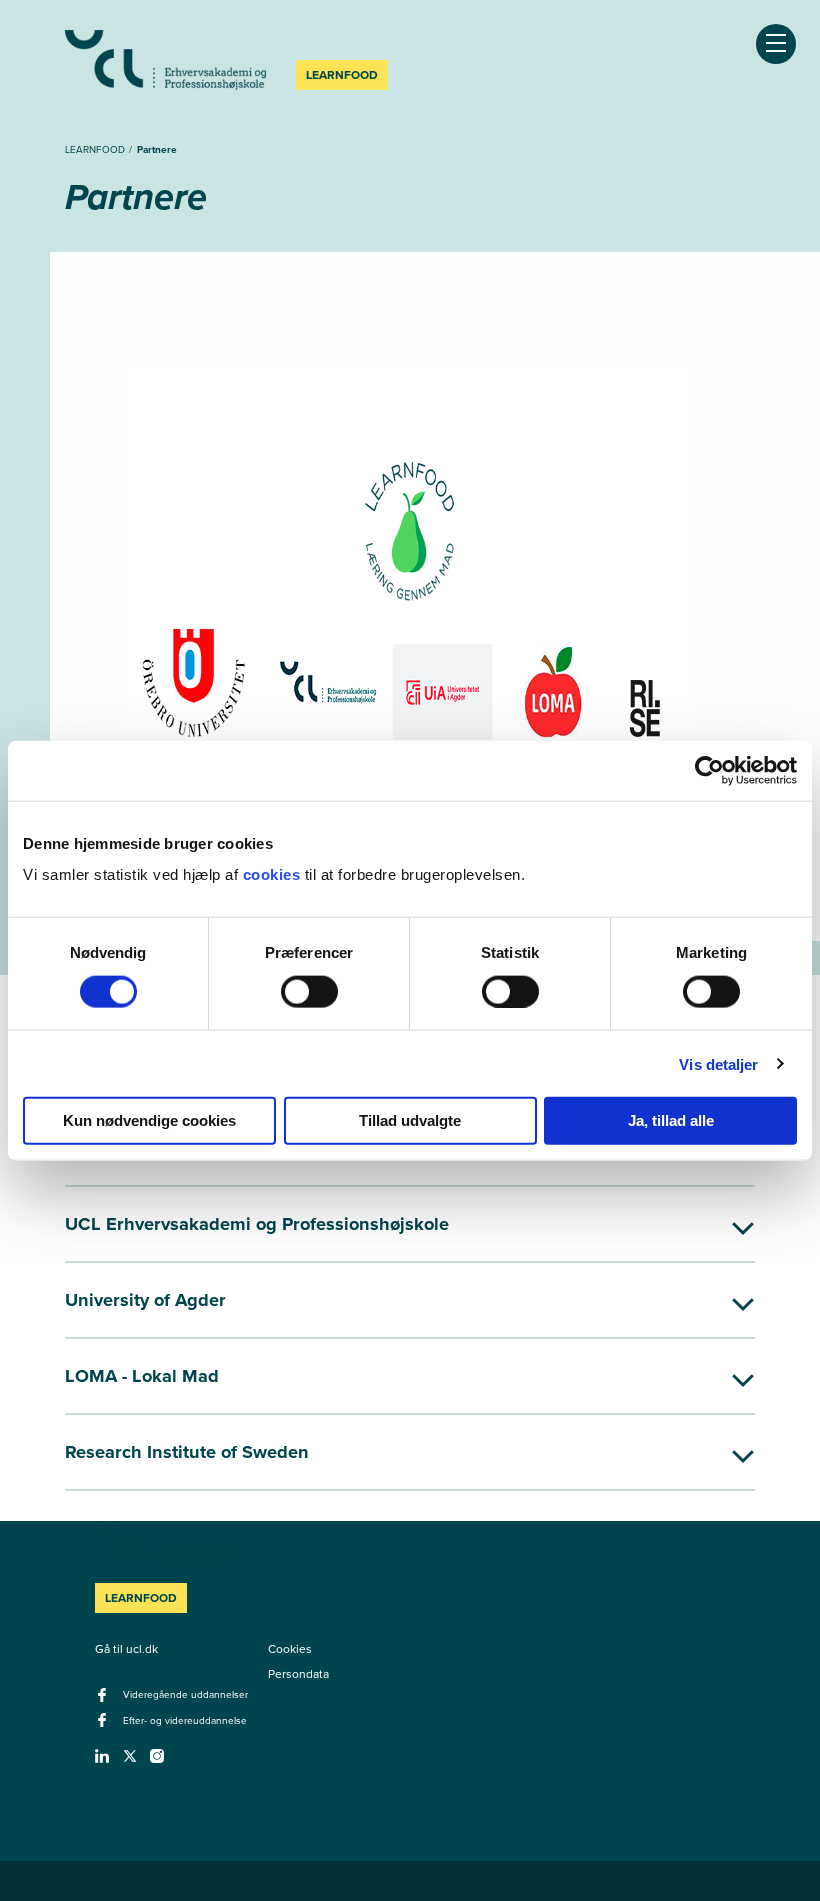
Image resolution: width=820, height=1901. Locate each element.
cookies (274, 874)
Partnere (157, 149)
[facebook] (104, 1701)
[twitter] (132, 1762)
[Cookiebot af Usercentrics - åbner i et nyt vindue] (709, 770)
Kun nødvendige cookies (149, 1120)
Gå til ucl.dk (126, 1649)
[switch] (309, 991)
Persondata (298, 1674)
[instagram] (159, 1762)
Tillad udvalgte (410, 1120)
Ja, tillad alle (671, 1120)
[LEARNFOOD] (165, 60)
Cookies (290, 1649)
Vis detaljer (718, 1063)
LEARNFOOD (96, 149)
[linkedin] (104, 1762)
